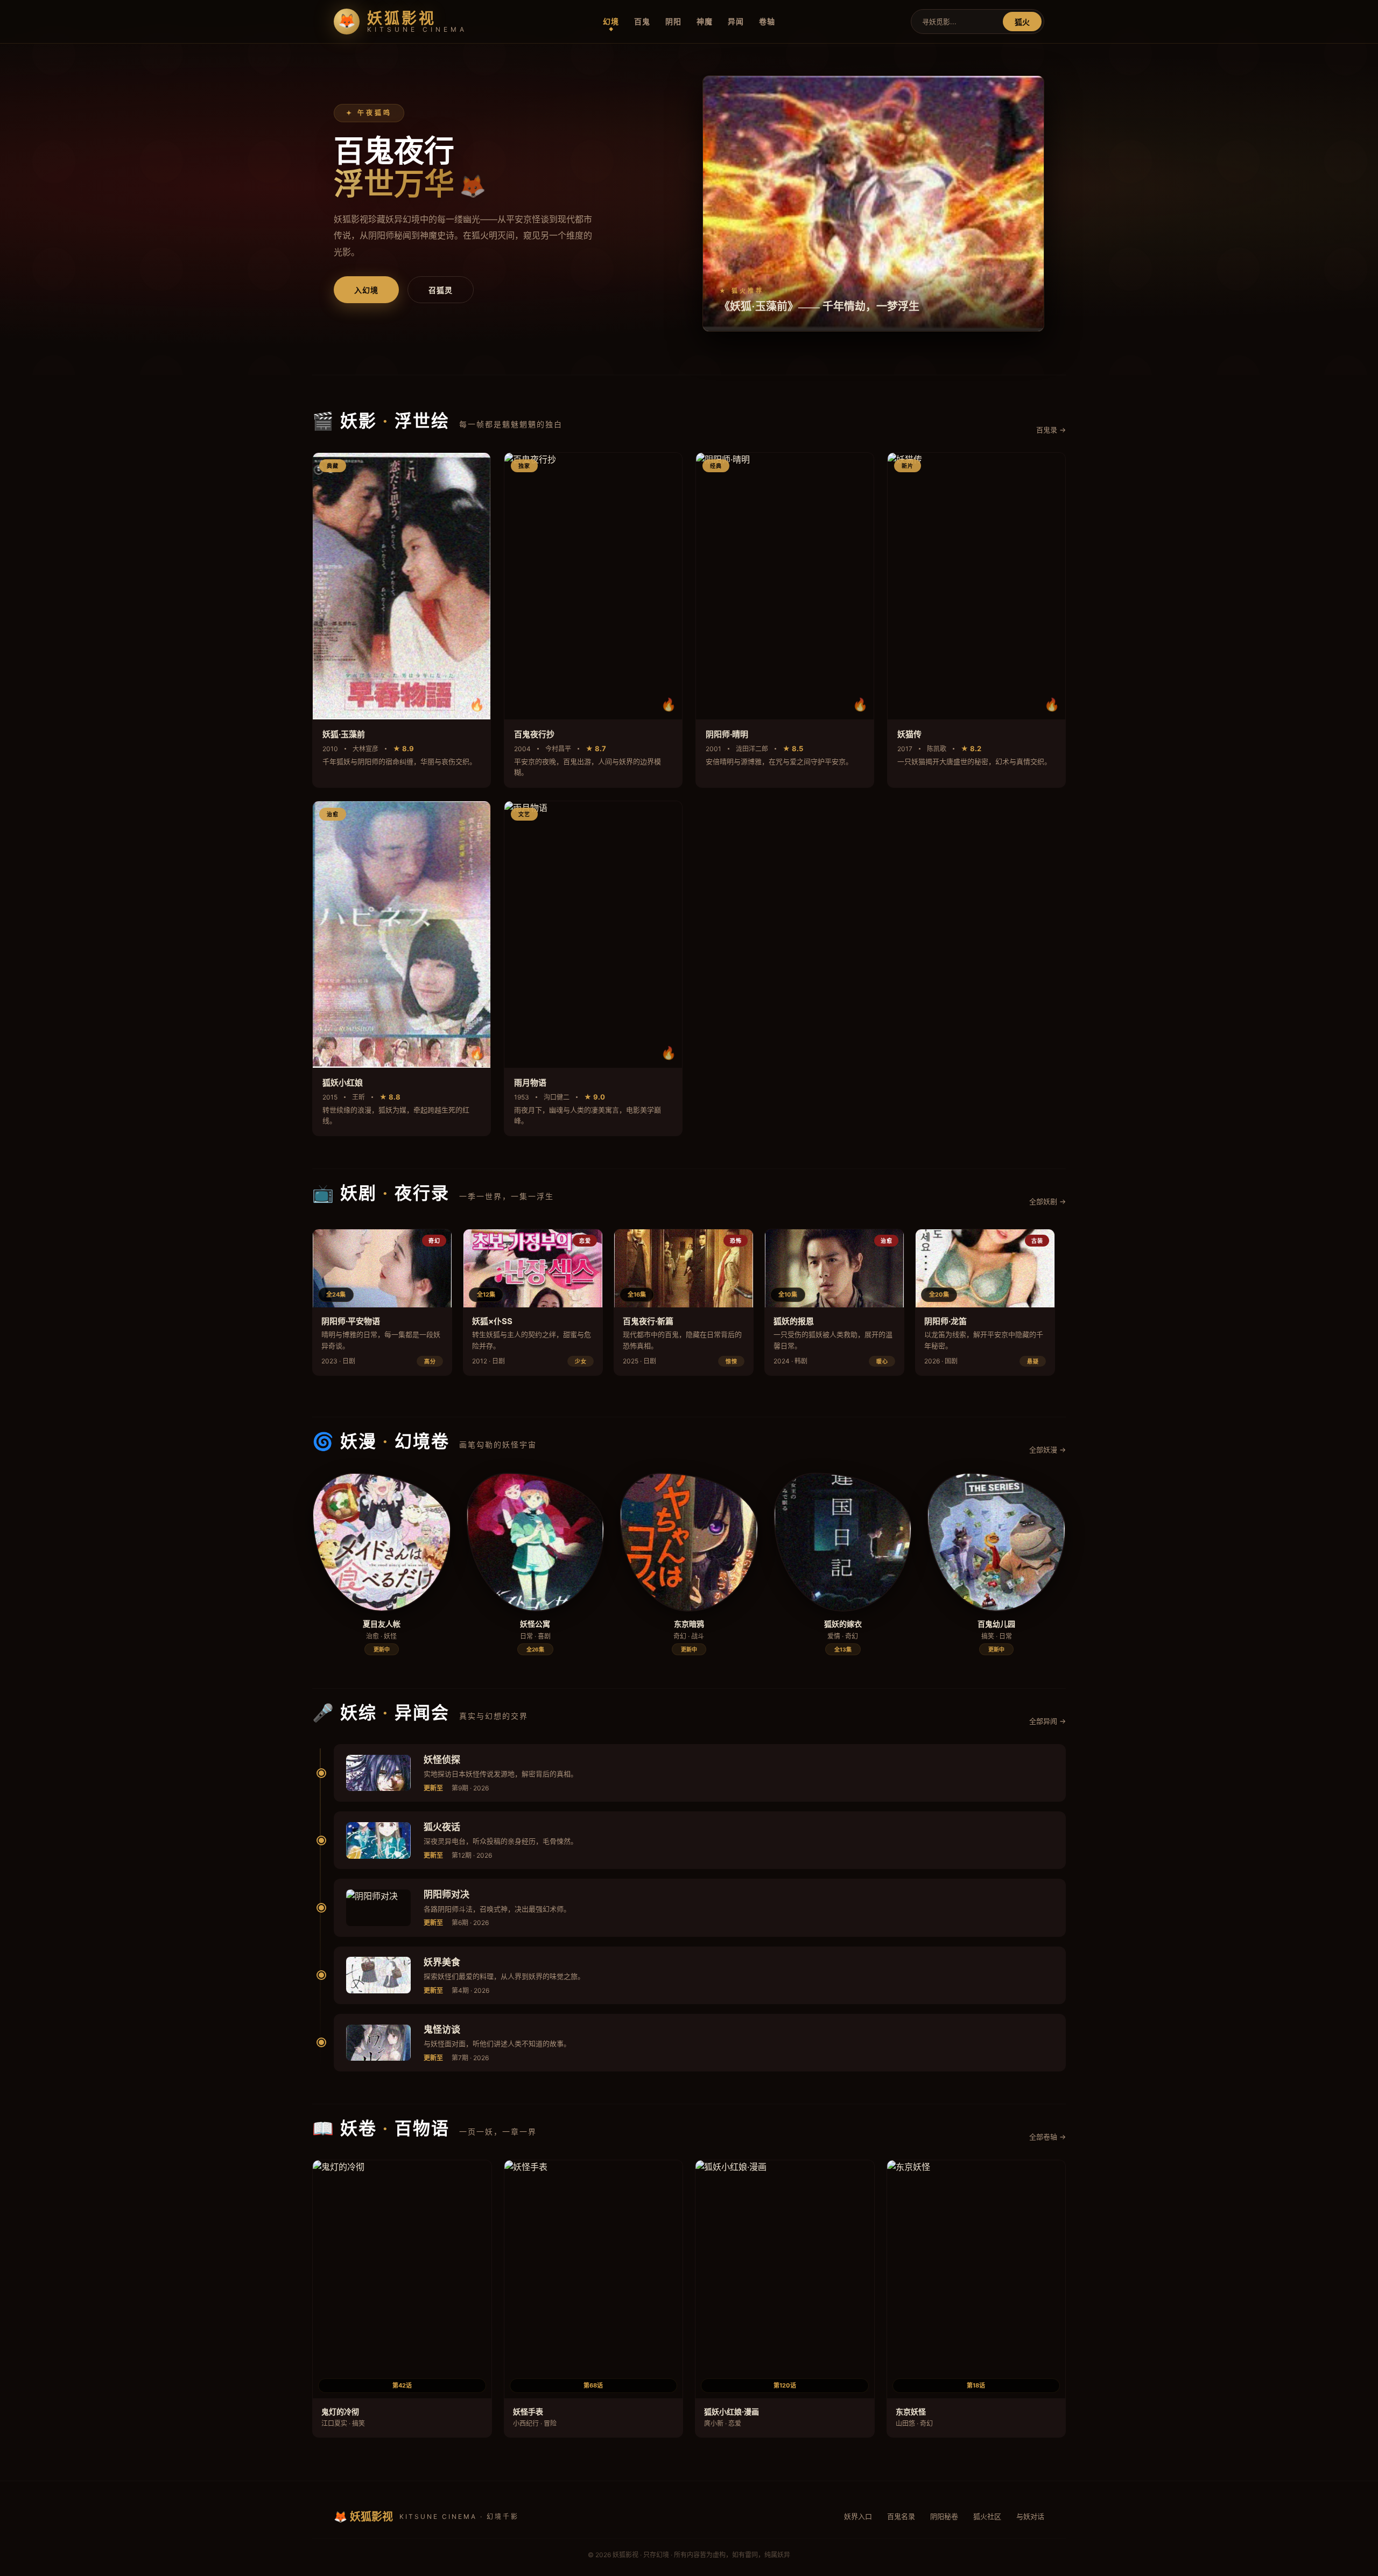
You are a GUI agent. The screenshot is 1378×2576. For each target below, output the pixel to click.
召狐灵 (441, 290)
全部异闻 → (1047, 1721)
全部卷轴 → (1047, 2137)
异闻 (736, 21)
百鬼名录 (901, 2516)
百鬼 (642, 21)
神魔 (705, 21)
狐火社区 (987, 2516)
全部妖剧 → (1047, 1201)
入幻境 (366, 290)
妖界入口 (858, 2516)
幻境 (611, 21)
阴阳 (673, 21)
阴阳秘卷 (944, 2516)
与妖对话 (1030, 2516)
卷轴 (767, 21)
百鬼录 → (1051, 430)
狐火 (1022, 22)
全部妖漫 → (1047, 1450)
